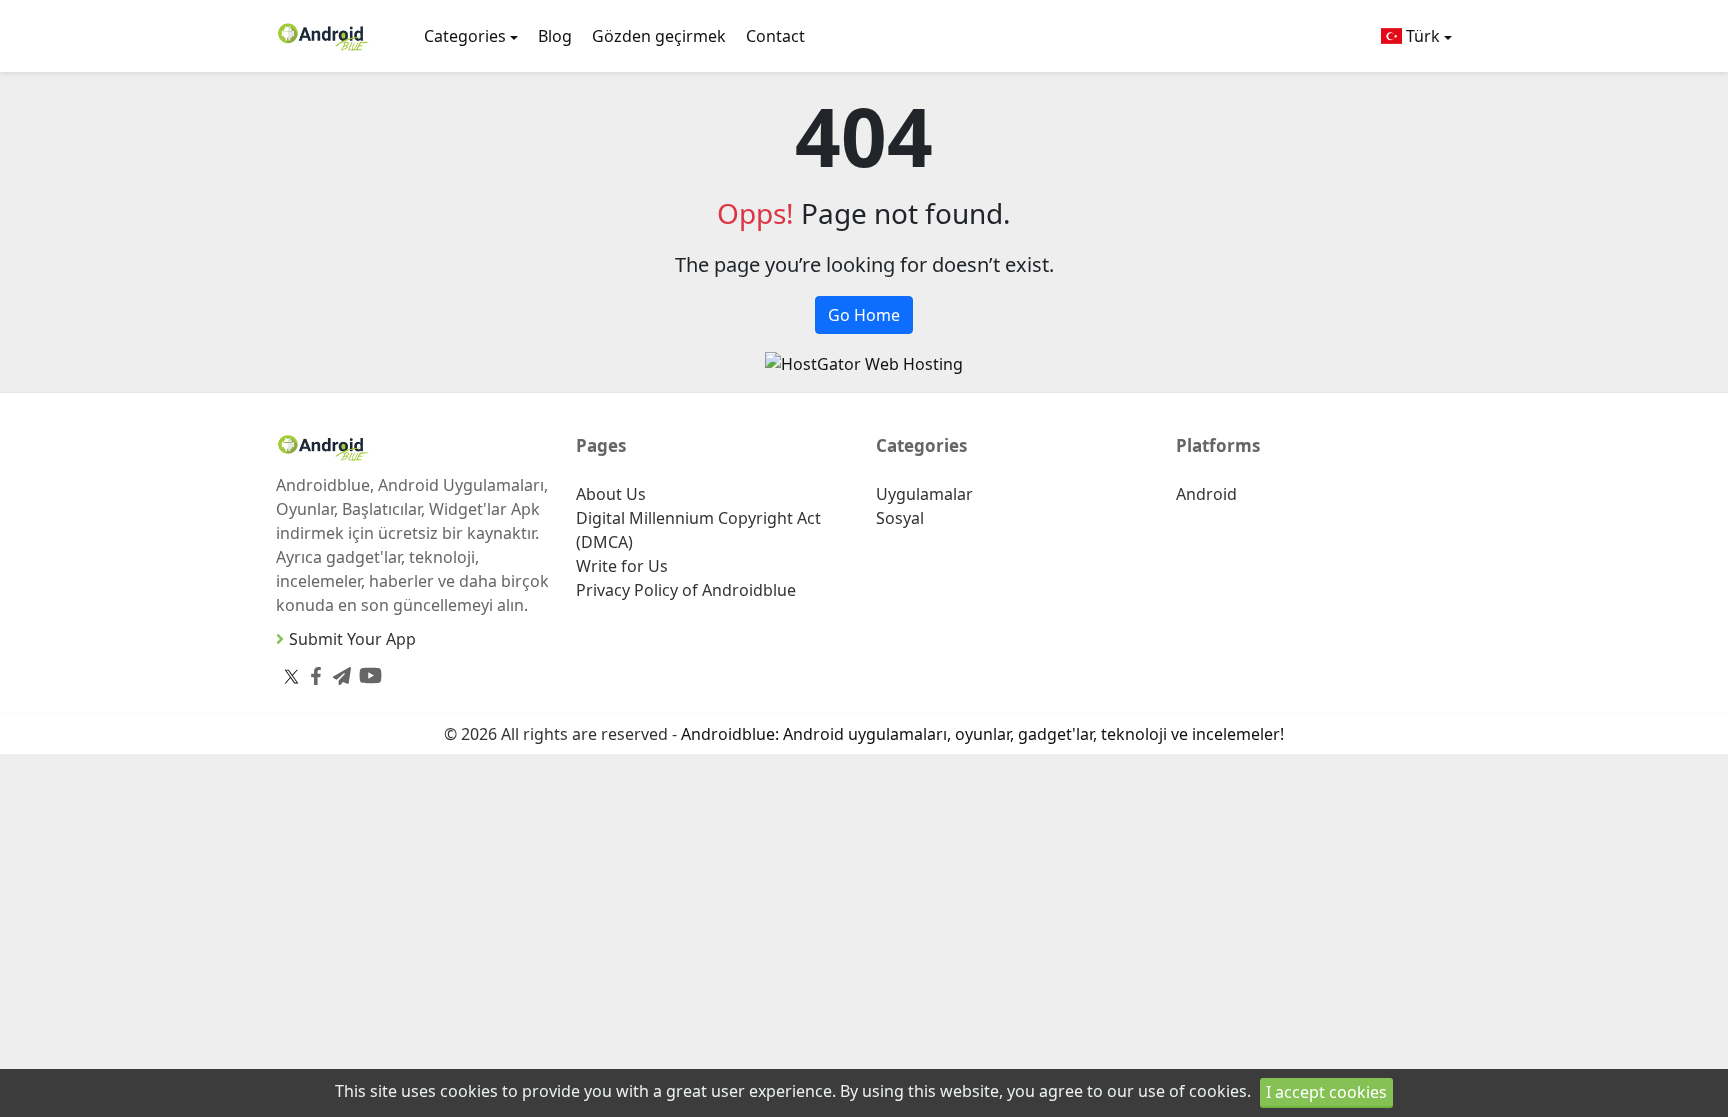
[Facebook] (312, 671)
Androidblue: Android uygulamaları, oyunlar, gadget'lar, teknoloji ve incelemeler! (982, 734)
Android (1206, 494)
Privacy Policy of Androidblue (686, 590)
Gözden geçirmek (659, 36)
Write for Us (622, 566)
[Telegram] (338, 671)
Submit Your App (352, 639)
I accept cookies (1326, 1092)
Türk (1421, 36)
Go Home (864, 315)
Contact (775, 36)
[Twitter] (291, 676)
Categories (465, 36)
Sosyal (900, 518)
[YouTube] (366, 671)
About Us (611, 494)
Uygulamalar (924, 494)
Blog (555, 36)
